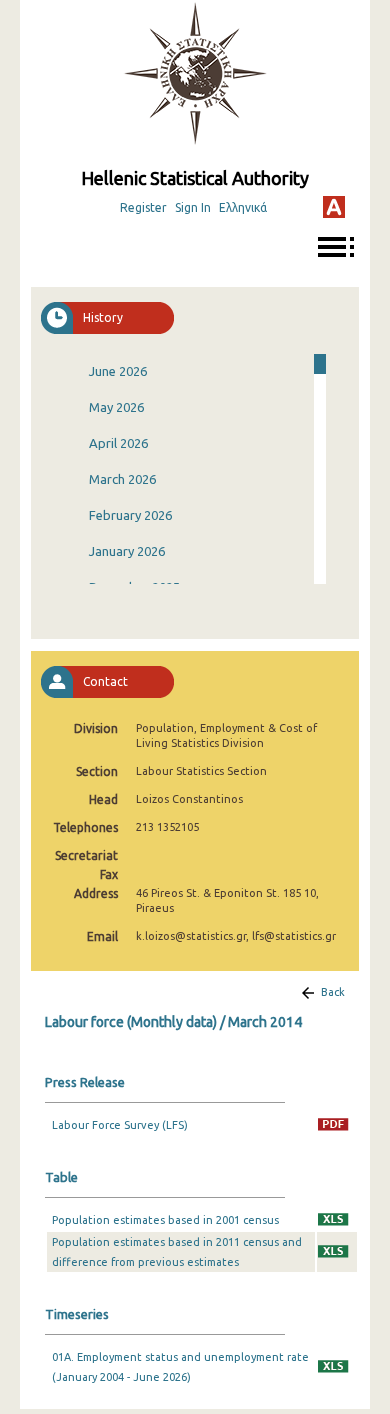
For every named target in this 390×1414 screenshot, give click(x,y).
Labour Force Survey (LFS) (120, 1125)
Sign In (193, 207)
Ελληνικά (243, 207)
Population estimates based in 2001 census (165, 1220)
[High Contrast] (334, 207)
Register (143, 207)
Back (333, 992)
